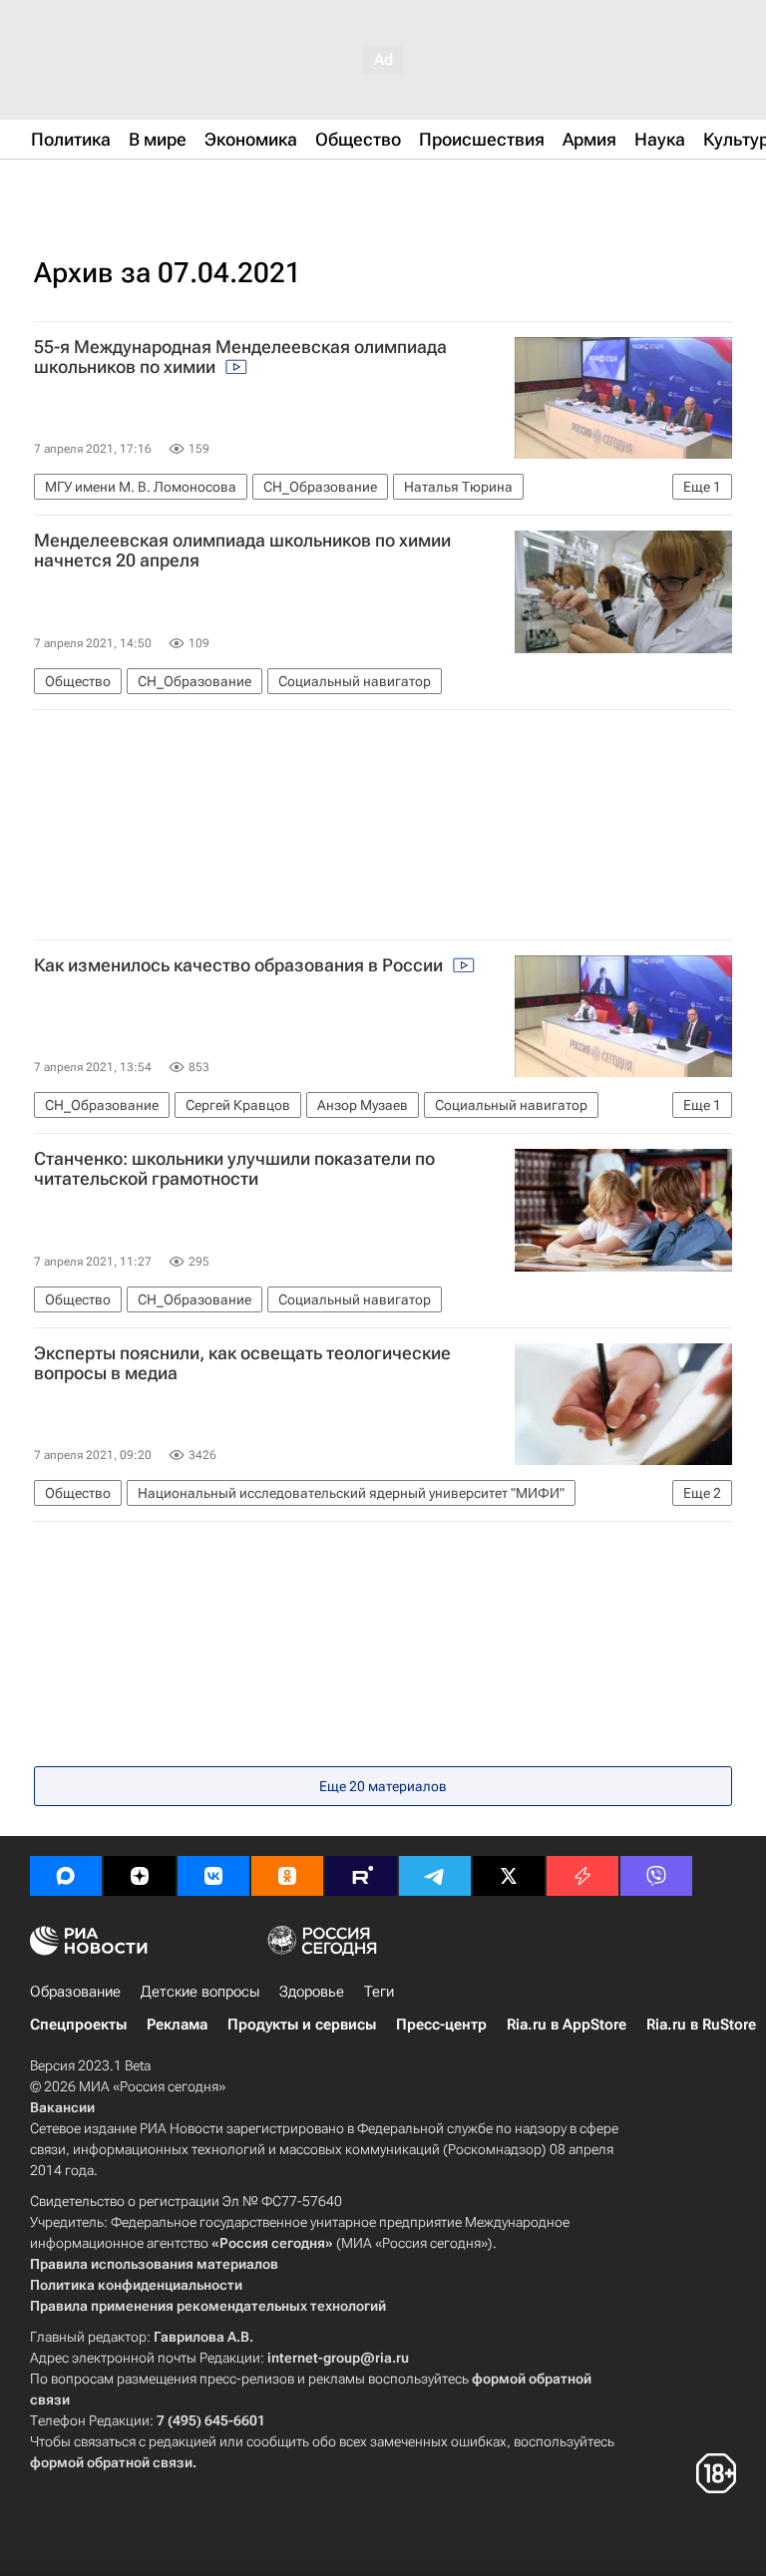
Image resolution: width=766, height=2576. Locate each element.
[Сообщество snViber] (656, 1876)
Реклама (177, 2024)
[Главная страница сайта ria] (130, 187)
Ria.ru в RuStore (701, 2024)
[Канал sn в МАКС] (66, 1876)
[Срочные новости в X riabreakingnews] (582, 1876)
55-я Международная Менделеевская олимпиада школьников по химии (240, 357)
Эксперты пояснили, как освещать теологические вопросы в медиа (242, 1363)
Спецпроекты (78, 2024)
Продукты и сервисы (302, 2024)
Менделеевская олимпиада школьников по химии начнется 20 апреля (242, 551)
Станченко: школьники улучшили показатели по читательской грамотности (234, 1169)
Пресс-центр (441, 2024)
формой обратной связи (111, 2462)
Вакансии (62, 2107)
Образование (75, 1992)
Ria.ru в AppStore (567, 2024)
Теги (379, 1992)
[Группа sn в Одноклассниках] (287, 1876)
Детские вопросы (200, 1992)
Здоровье (312, 1992)
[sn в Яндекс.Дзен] (140, 1876)
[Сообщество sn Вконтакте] (213, 1876)
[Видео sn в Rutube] (361, 1876)
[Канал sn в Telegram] (435, 1876)
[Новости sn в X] (509, 1876)
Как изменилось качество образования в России (240, 965)
